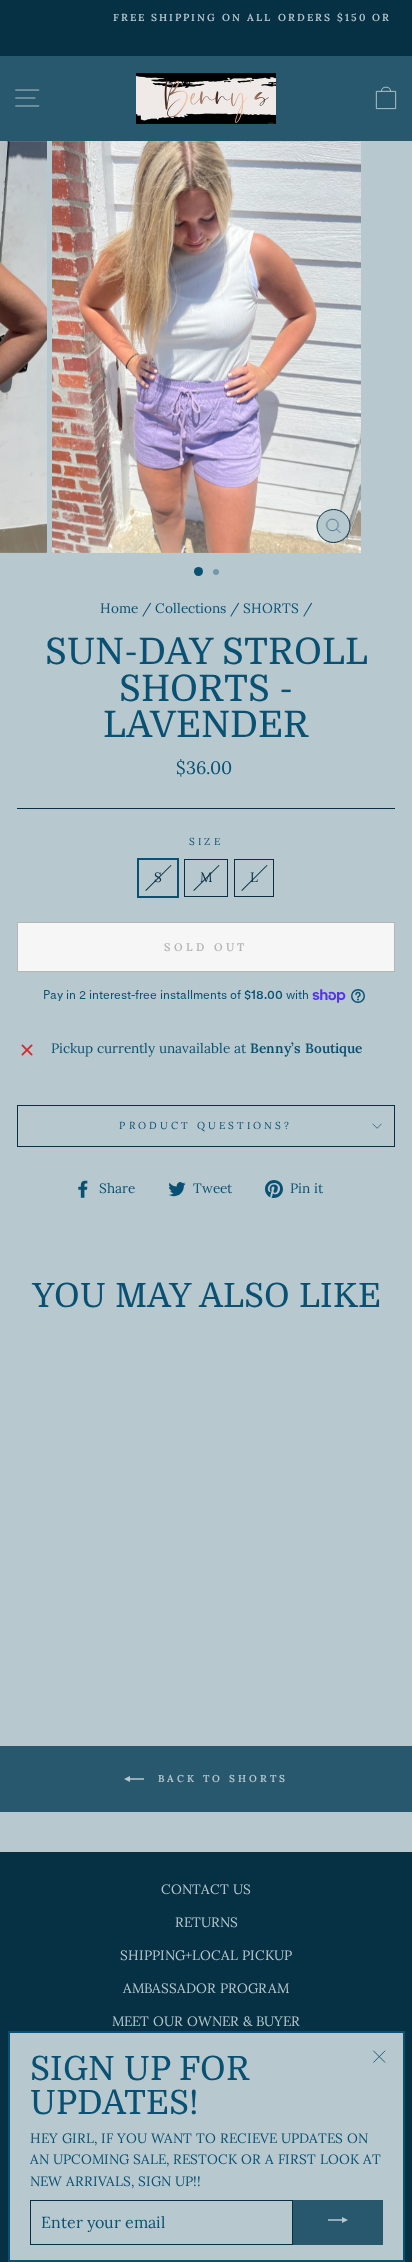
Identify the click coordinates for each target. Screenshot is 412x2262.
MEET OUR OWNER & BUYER (206, 2021)
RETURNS (206, 1922)
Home (119, 608)
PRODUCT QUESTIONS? (205, 1125)
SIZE (205, 841)
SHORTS (271, 608)
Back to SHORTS (220, 1778)
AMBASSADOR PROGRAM (206, 1988)
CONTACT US (206, 1889)
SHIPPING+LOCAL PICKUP (206, 1955)
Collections (190, 608)
